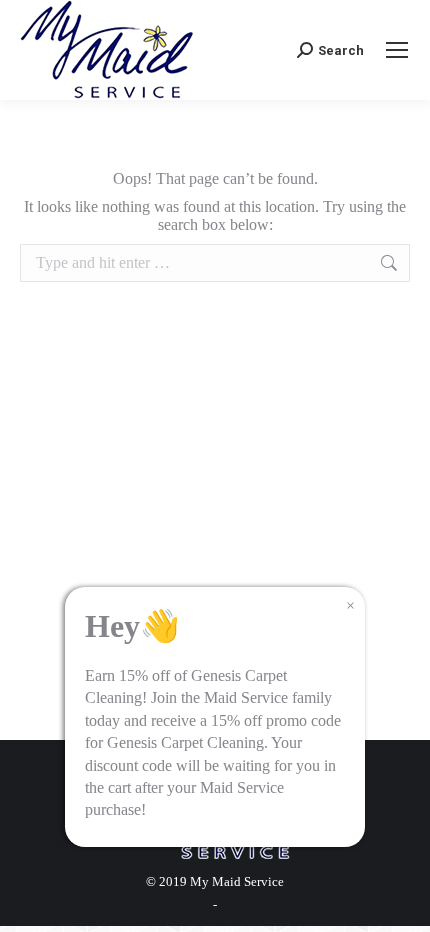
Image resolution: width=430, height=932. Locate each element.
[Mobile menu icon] (397, 50)
